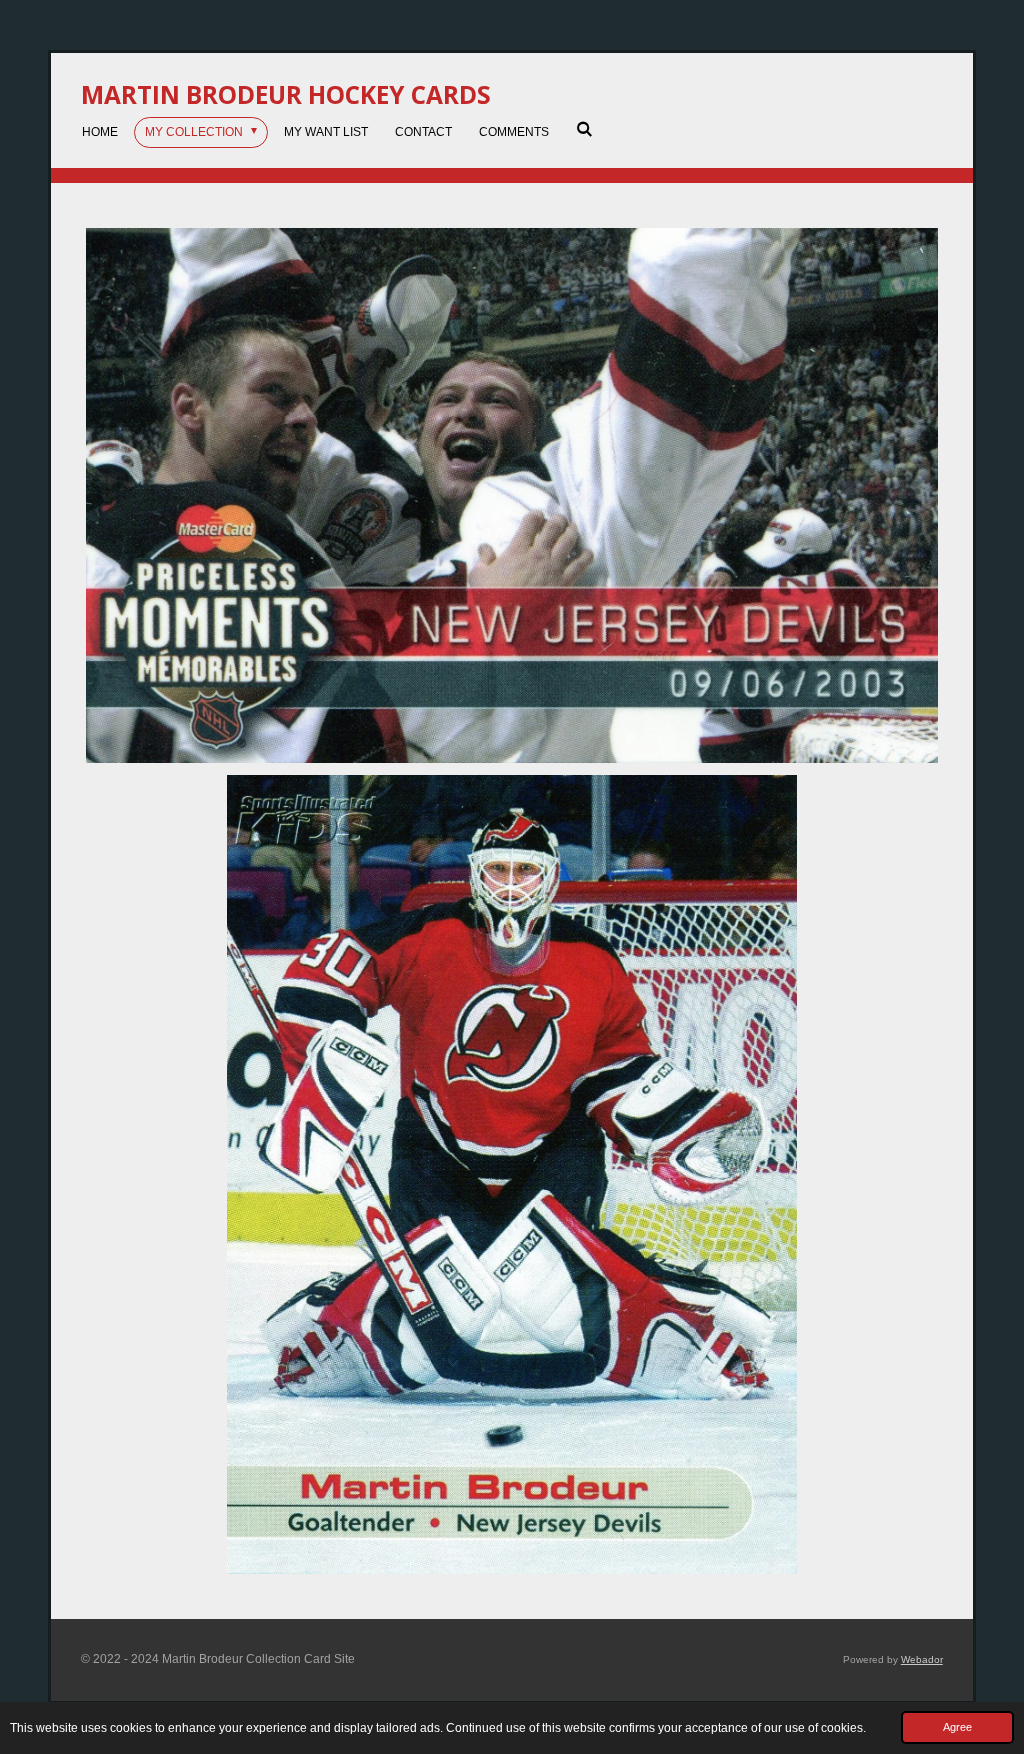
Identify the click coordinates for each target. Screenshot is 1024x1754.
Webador (922, 1659)
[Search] (584, 129)
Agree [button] (957, 1727)
